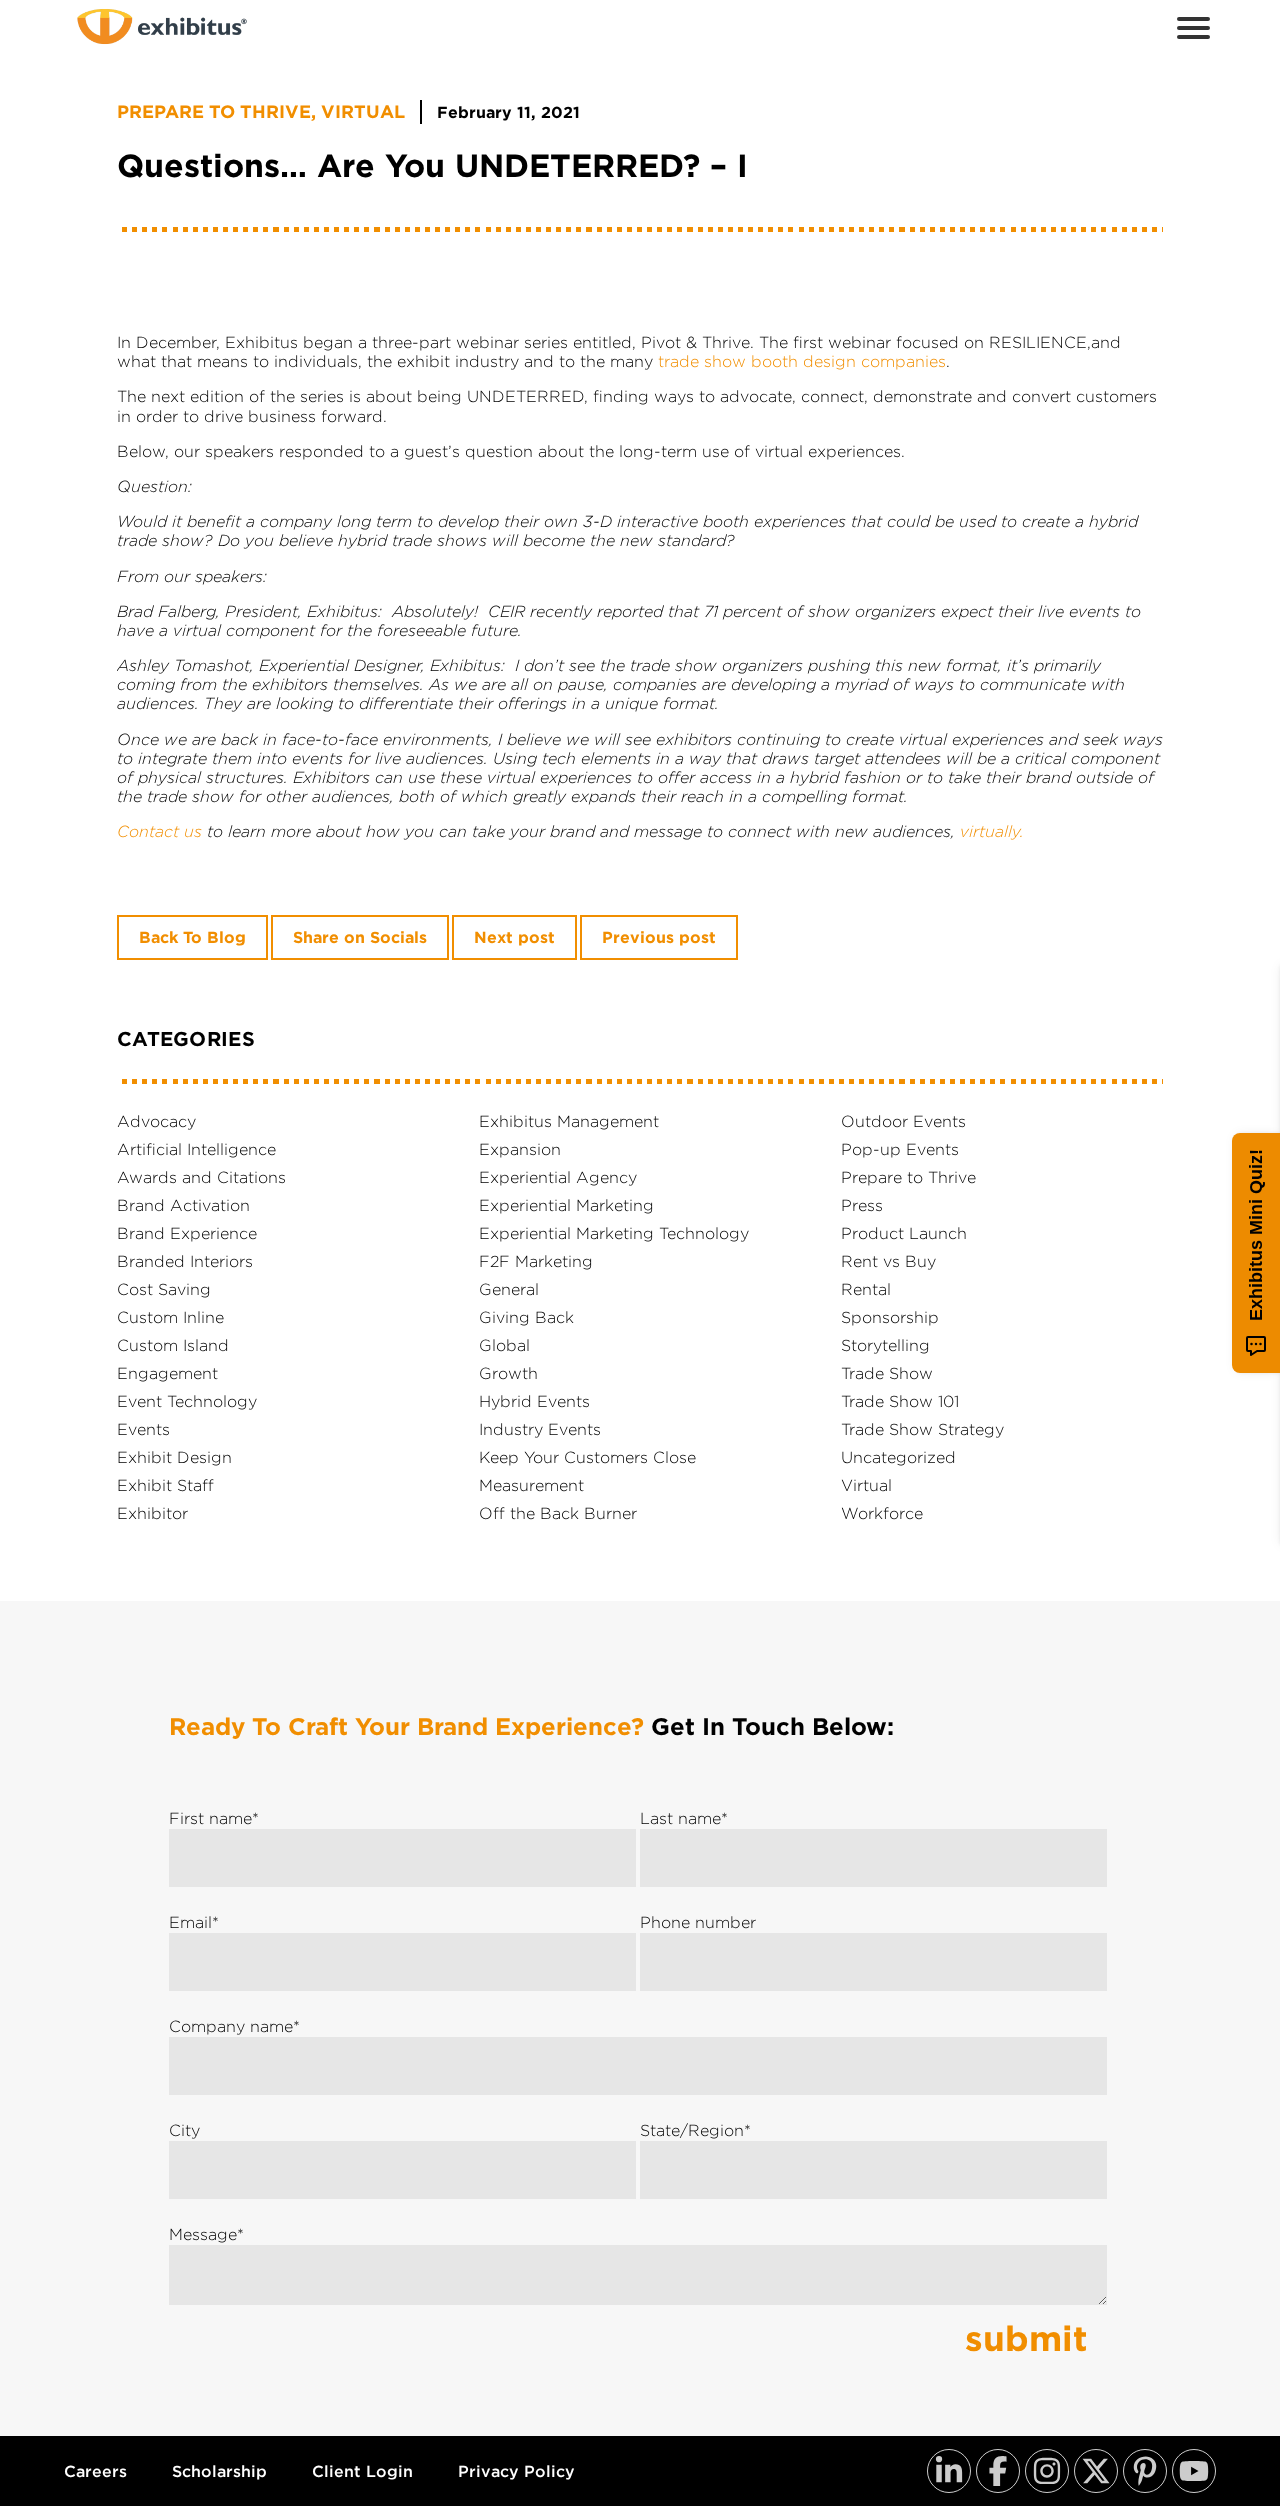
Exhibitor (152, 1513)
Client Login (362, 2471)
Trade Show (887, 1373)
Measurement (531, 1485)
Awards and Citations (201, 1177)
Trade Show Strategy (922, 1429)
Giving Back (526, 1317)
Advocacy (156, 1121)
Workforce (882, 1513)
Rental (866, 1289)
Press (862, 1205)
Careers (95, 2471)
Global (504, 1345)
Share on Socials (360, 937)
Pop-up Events (900, 1149)
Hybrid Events (534, 1401)
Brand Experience (187, 1233)
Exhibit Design (174, 1457)
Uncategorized (898, 1457)
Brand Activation (183, 1205)
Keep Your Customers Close (587, 1457)
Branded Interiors (185, 1261)
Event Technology (187, 1401)
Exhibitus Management (569, 1121)
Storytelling (885, 1345)
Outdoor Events (903, 1121)
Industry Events (540, 1429)
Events (143, 1429)
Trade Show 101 (900, 1401)
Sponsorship (890, 1317)
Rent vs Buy (888, 1261)
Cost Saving (164, 1289)
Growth (508, 1373)
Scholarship (219, 2471)
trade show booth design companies (802, 361)
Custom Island (173, 1345)
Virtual (363, 112)
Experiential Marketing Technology (614, 1233)
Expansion (520, 1149)
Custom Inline (170, 1317)
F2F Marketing (536, 1261)
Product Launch (904, 1233)
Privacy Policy (516, 2471)
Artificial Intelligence (196, 1149)
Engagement (167, 1373)
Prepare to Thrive (214, 112)
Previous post (659, 937)
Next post (514, 937)
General (509, 1289)
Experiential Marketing (566, 1205)
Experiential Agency (558, 1177)
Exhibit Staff (165, 1485)
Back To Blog (192, 937)
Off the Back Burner (558, 1513)
